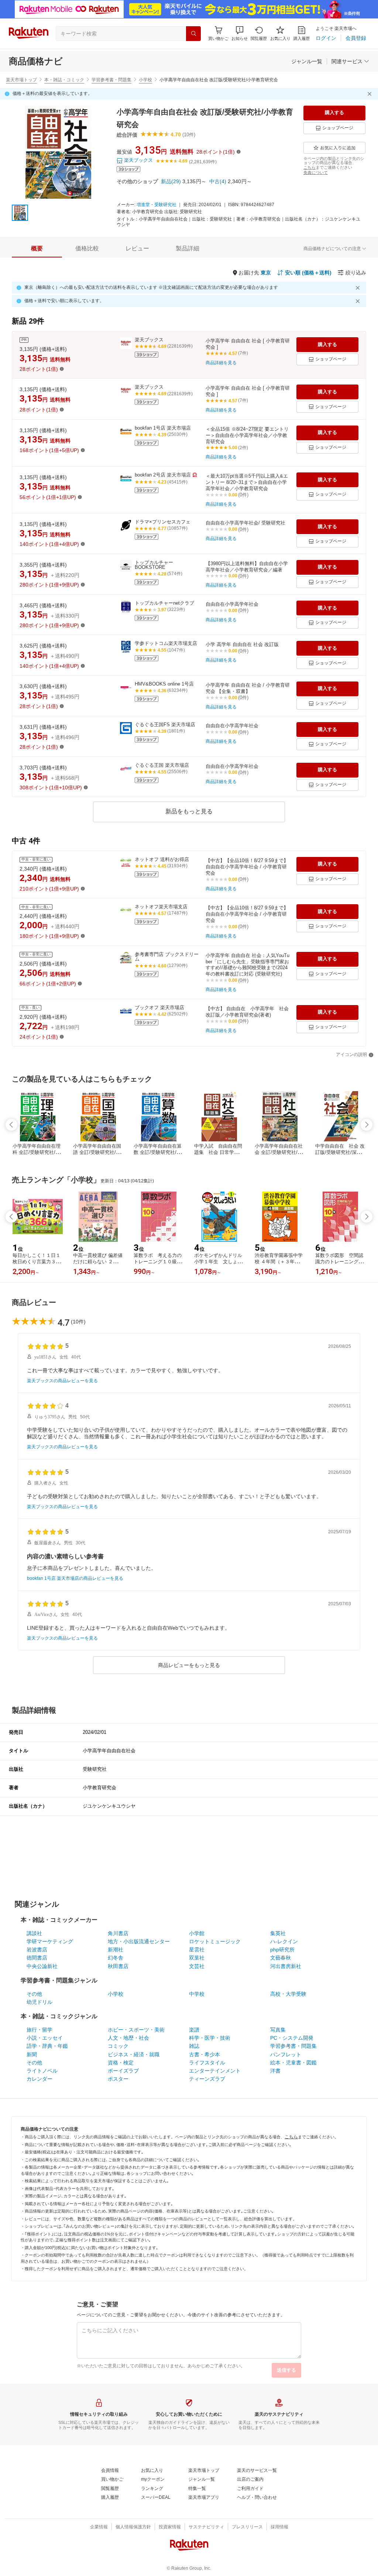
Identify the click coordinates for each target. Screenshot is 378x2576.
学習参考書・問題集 (111, 80)
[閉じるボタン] (371, 94)
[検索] (193, 34)
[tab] (37, 249)
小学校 (145, 80)
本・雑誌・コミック (64, 80)
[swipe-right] (367, 1125)
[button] (240, 33)
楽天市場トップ (21, 80)
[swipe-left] (11, 1125)
